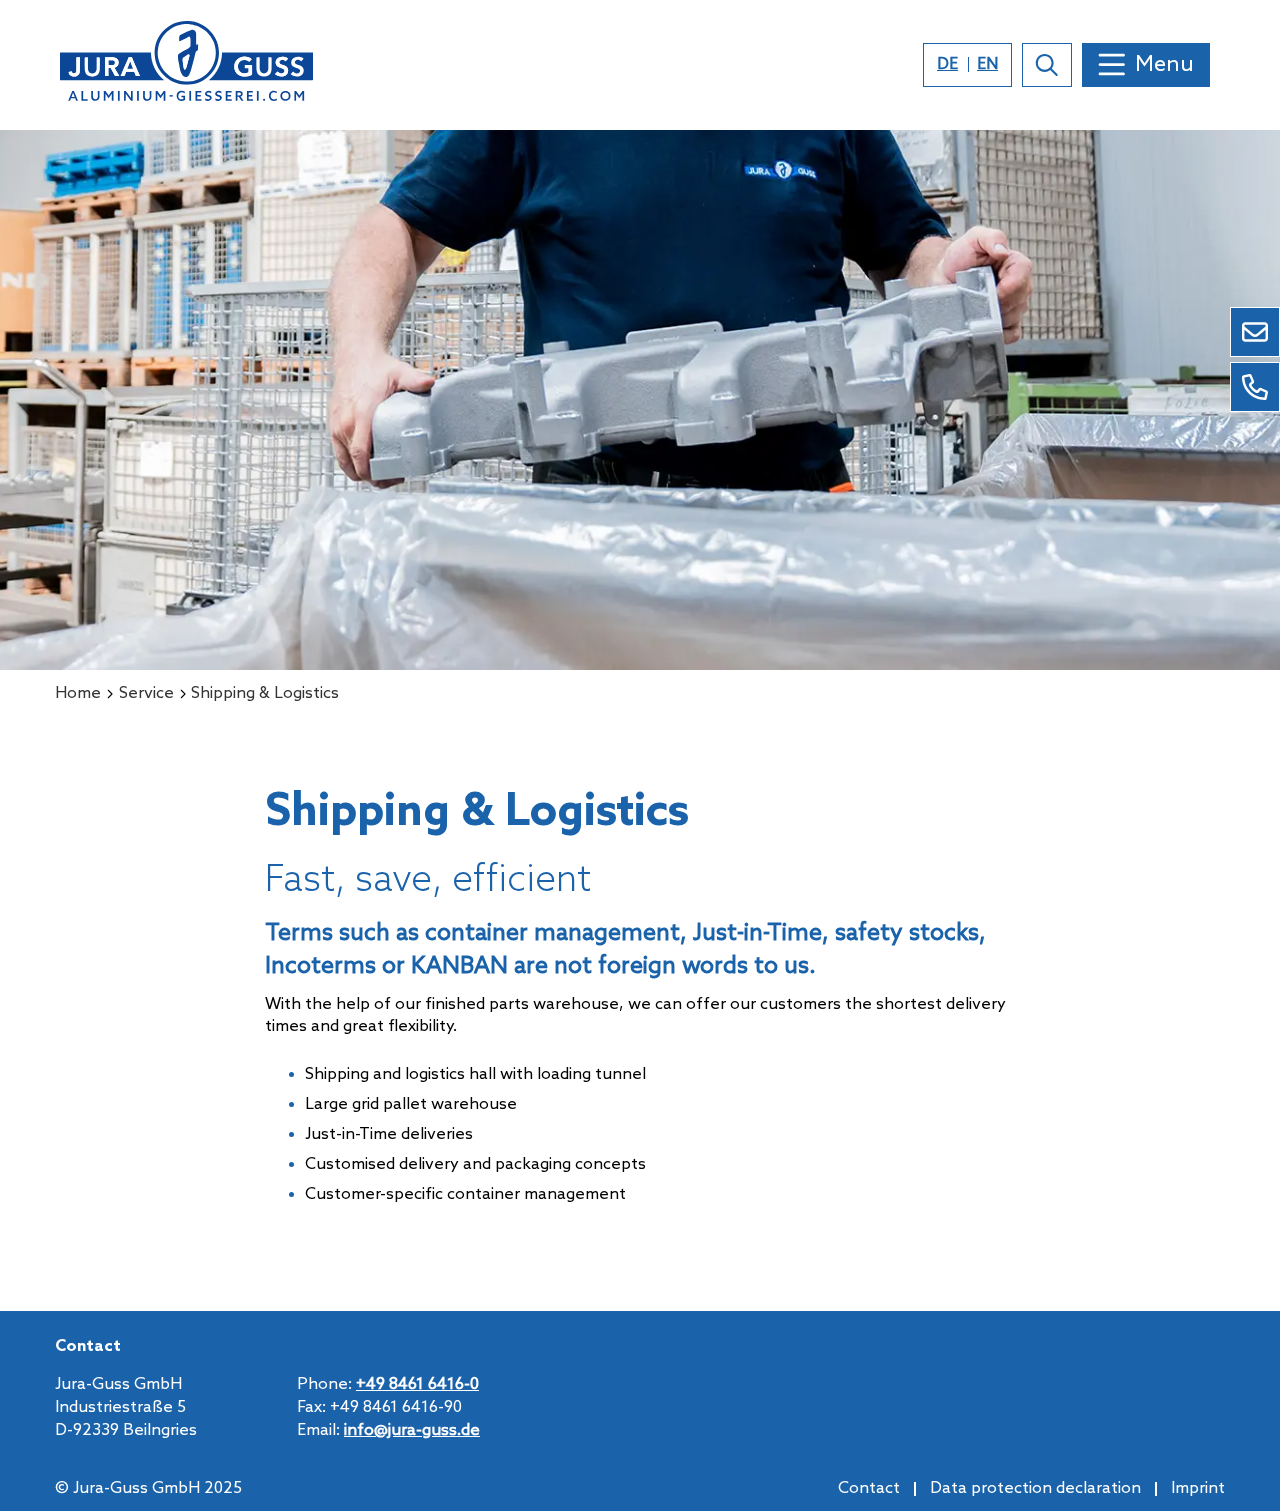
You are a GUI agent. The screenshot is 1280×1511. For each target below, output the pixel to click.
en (987, 64)
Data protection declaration (1035, 1488)
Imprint (1198, 1488)
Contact (869, 1488)
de (947, 64)
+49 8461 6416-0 (417, 1384)
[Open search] (1047, 65)
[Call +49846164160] (1255, 387)
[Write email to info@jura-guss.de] (1255, 332)
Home (78, 693)
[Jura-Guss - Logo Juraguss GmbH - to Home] (186, 65)
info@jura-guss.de (412, 1430)
